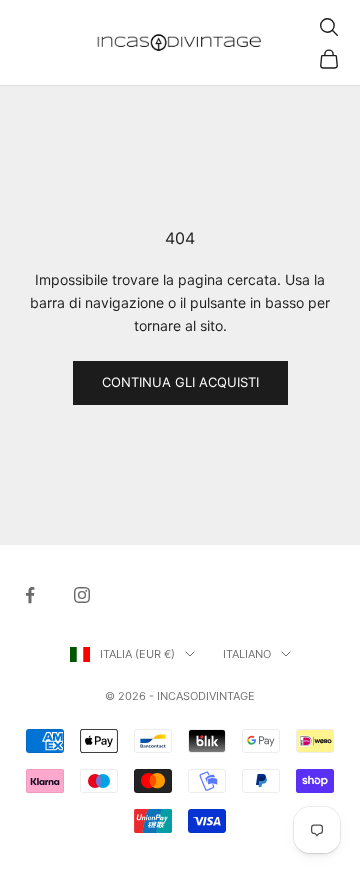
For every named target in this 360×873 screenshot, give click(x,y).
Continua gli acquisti (180, 382)
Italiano (247, 654)
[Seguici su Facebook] (30, 595)
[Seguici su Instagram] (82, 595)
